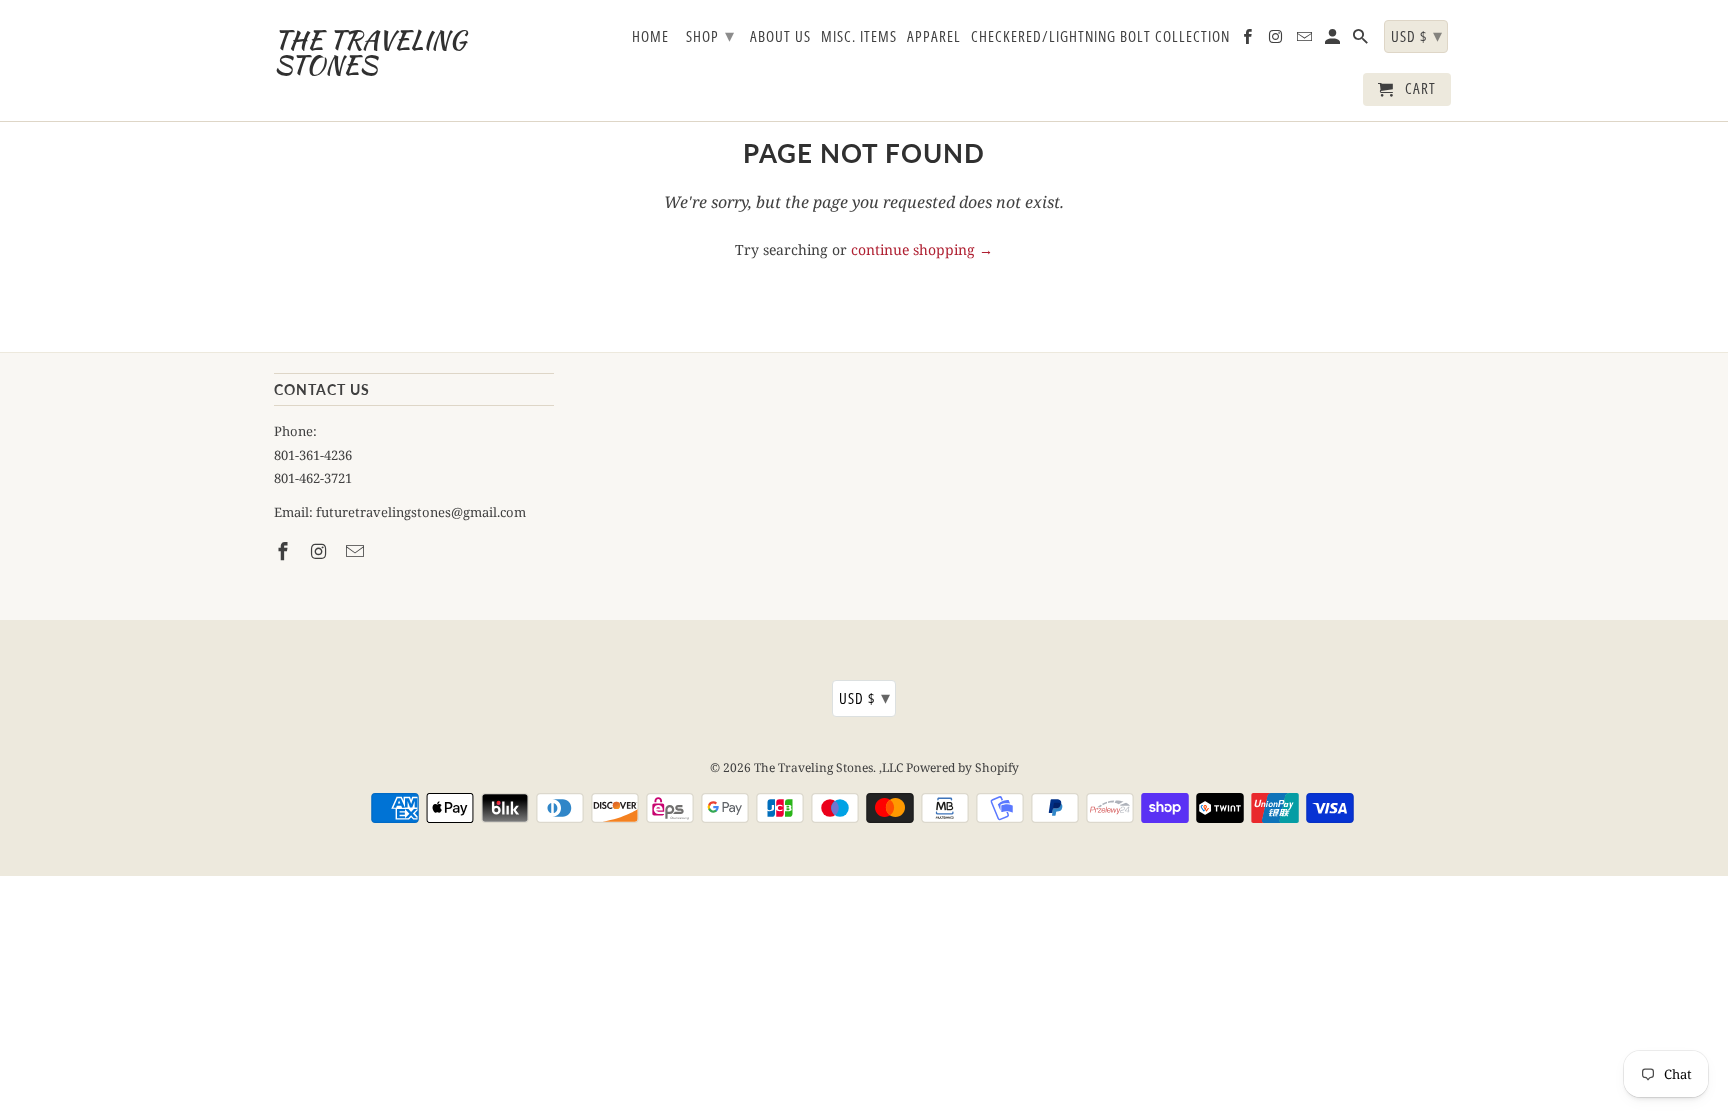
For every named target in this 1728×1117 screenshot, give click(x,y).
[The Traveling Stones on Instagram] (321, 551)
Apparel (934, 37)
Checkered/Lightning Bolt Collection (1100, 37)
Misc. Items (859, 37)
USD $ (865, 697)
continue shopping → (922, 249)
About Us (780, 37)
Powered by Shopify (962, 767)
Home (650, 37)
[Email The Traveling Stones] (357, 551)
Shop (710, 35)
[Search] (1362, 40)
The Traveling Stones (813, 767)
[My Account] (1334, 40)
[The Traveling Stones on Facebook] (285, 551)
